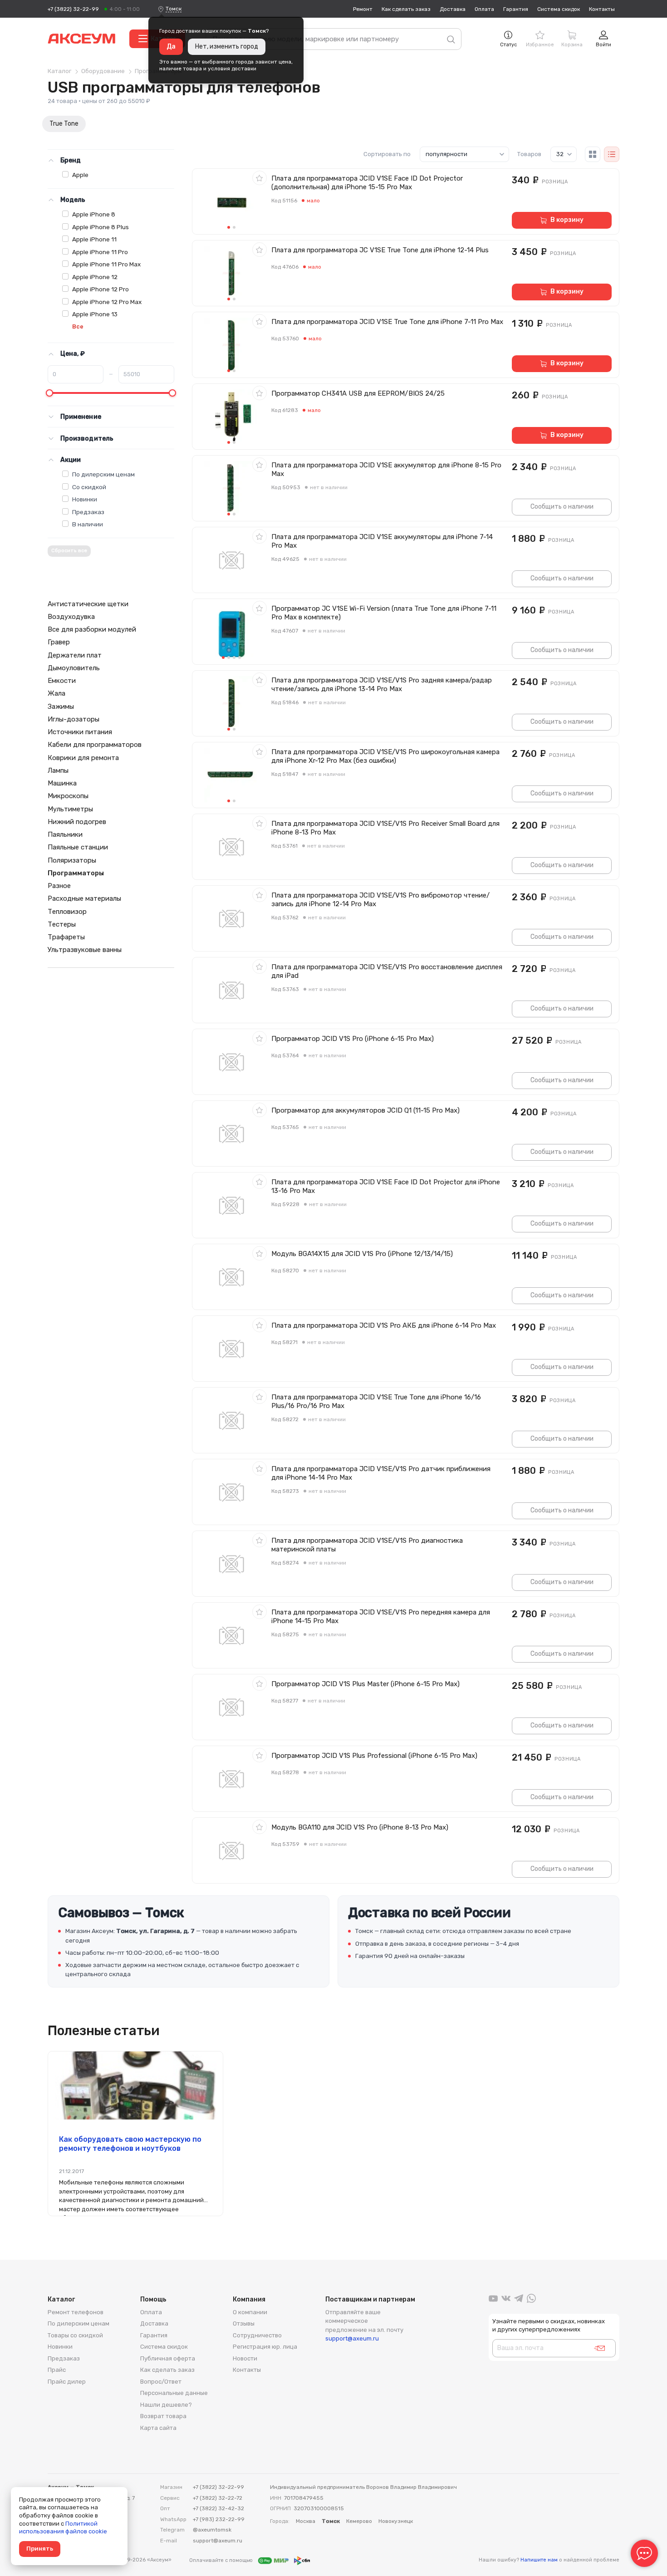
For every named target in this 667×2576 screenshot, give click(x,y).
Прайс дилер (67, 2382)
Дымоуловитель (74, 668)
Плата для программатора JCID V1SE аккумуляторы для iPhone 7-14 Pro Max (382, 541)
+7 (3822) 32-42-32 (218, 2508)
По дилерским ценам (103, 474)
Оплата (484, 9)
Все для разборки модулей (92, 629)
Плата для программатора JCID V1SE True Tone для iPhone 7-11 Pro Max (387, 322)
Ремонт (363, 9)
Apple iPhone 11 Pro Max (106, 264)
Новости (245, 2358)
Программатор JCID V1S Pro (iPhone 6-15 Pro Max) (353, 1039)
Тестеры (62, 924)
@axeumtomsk (212, 2530)
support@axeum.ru (352, 2338)
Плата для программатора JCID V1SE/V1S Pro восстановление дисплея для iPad (387, 971)
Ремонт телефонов (76, 2312)
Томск (174, 9)
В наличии (88, 524)
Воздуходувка (71, 617)
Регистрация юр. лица (265, 2347)
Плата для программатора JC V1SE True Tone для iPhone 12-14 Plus (380, 250)
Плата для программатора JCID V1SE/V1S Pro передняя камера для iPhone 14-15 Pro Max (381, 1617)
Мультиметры (70, 809)
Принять (40, 2549)
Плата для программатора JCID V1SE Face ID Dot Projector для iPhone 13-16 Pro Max (386, 1186)
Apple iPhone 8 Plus (101, 227)
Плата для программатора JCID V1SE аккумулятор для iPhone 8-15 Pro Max (386, 469)
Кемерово (359, 2521)
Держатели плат (75, 655)
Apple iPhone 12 (95, 277)
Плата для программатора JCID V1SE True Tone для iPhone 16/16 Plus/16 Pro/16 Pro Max (376, 1401)
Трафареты (66, 937)
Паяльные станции (78, 847)
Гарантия (516, 9)
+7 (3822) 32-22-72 (218, 2498)
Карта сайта (158, 2428)
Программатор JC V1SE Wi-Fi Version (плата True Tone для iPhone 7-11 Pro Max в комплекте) (384, 613)
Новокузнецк (396, 2521)
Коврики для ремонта (83, 758)
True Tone (64, 124)
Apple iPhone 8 (94, 214)
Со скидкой (89, 487)
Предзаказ (88, 512)
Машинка (62, 783)
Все (78, 326)
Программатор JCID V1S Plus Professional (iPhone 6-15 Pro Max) (374, 1756)
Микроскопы (68, 796)
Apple (80, 175)
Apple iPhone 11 (94, 239)
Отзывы (244, 2323)
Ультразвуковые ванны (85, 950)
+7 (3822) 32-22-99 (73, 9)
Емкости (62, 681)
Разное (59, 886)
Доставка (453, 9)
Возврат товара (163, 2416)
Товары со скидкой (75, 2335)
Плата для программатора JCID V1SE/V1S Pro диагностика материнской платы (367, 1545)
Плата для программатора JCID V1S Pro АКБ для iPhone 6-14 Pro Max (384, 1325)
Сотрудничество (257, 2335)
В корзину (567, 220)
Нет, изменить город (227, 47)
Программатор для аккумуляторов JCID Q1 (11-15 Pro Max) (365, 1110)
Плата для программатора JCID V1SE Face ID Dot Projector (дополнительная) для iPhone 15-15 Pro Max (367, 183)
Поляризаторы (72, 860)
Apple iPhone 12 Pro (101, 289)
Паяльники (65, 834)
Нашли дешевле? (166, 2405)
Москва (306, 2521)
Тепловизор (67, 912)
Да (171, 47)
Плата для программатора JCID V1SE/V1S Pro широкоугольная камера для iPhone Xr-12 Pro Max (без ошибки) (385, 756)
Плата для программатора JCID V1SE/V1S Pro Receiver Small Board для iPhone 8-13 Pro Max (385, 828)
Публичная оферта (168, 2358)
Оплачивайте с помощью (222, 2560)
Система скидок (559, 9)
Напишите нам (539, 2560)
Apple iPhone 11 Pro (100, 252)
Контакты (602, 9)
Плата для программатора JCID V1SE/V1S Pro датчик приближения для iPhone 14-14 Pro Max (381, 1473)
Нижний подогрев (77, 822)
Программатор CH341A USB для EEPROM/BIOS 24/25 (358, 393)
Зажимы (61, 707)
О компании (250, 2312)
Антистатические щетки (88, 604)
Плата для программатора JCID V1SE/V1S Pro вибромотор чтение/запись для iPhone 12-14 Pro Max (380, 900)
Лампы (58, 770)
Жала (56, 693)
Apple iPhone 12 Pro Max (107, 302)
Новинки (85, 499)
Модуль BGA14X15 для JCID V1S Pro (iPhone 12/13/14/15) (362, 1254)
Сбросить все (69, 551)
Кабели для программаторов (95, 745)
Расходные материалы (84, 898)
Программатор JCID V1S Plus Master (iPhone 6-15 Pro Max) (365, 1684)
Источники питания (80, 732)
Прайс (57, 2370)
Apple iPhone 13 (95, 314)
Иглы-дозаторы (74, 719)
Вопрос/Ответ (161, 2382)
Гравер (59, 642)
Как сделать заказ (406, 9)
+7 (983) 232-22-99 (219, 2519)
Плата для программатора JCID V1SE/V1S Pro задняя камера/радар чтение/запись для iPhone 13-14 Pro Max (382, 684)
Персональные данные (174, 2393)
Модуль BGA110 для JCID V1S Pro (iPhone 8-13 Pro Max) (360, 1827)
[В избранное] (260, 178)
